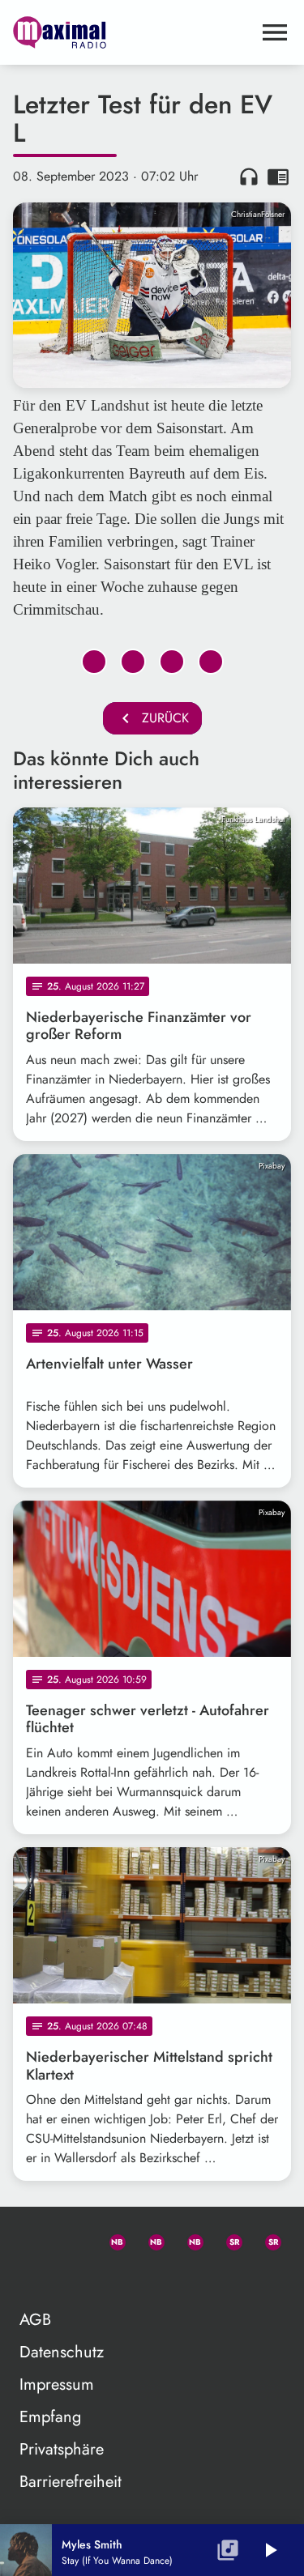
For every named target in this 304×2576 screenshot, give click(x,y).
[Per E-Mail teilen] (211, 662)
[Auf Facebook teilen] (94, 662)
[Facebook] (149, 2239)
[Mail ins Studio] (32, 2239)
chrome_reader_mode (278, 177)
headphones (249, 177)
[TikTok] (32, 2278)
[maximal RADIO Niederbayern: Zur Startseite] (133, 32)
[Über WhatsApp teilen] (172, 662)
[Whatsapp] (110, 2239)
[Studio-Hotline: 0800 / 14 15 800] (71, 2239)
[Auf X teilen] (133, 662)
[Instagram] (188, 2239)
